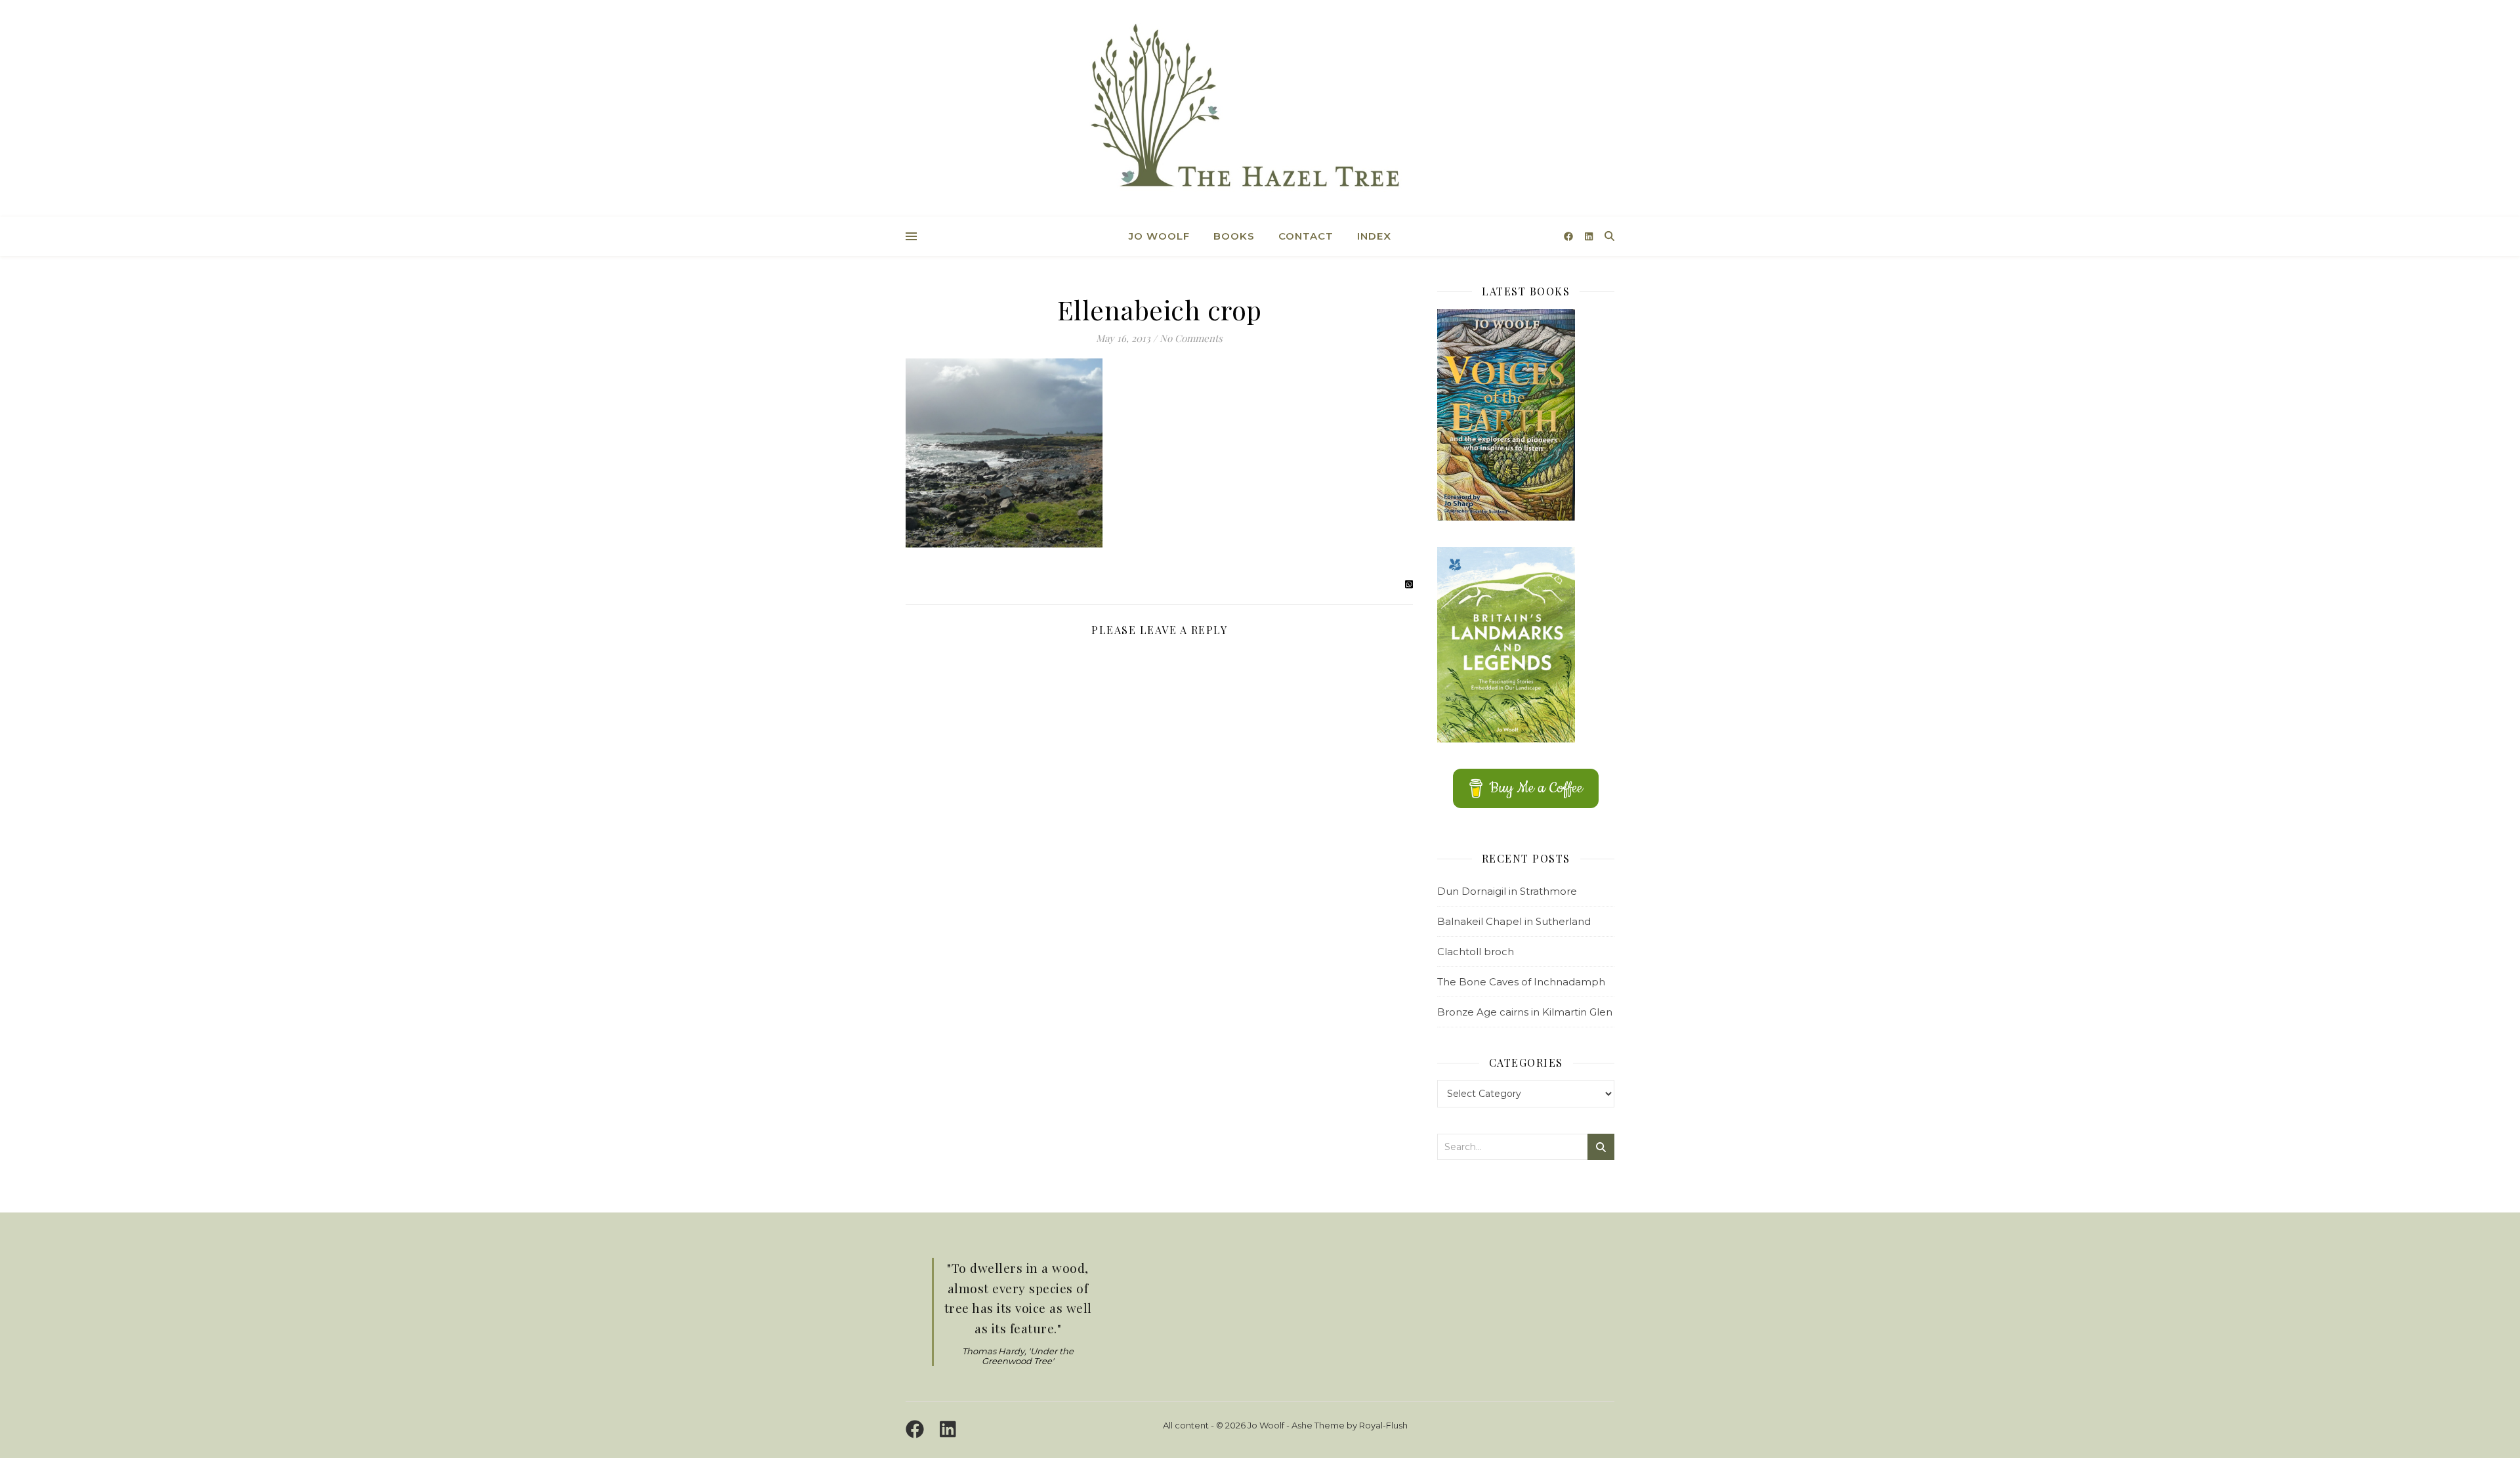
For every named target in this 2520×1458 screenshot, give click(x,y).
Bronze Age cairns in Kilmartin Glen (1525, 1012)
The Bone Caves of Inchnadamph (1521, 982)
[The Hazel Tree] (1260, 110)
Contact (1306, 236)
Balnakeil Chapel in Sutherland (1514, 921)
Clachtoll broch (1476, 952)
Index (1374, 236)
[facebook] (1570, 236)
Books (1234, 236)
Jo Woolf (1159, 236)
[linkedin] (1589, 236)
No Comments (1191, 338)
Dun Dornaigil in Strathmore (1507, 891)
